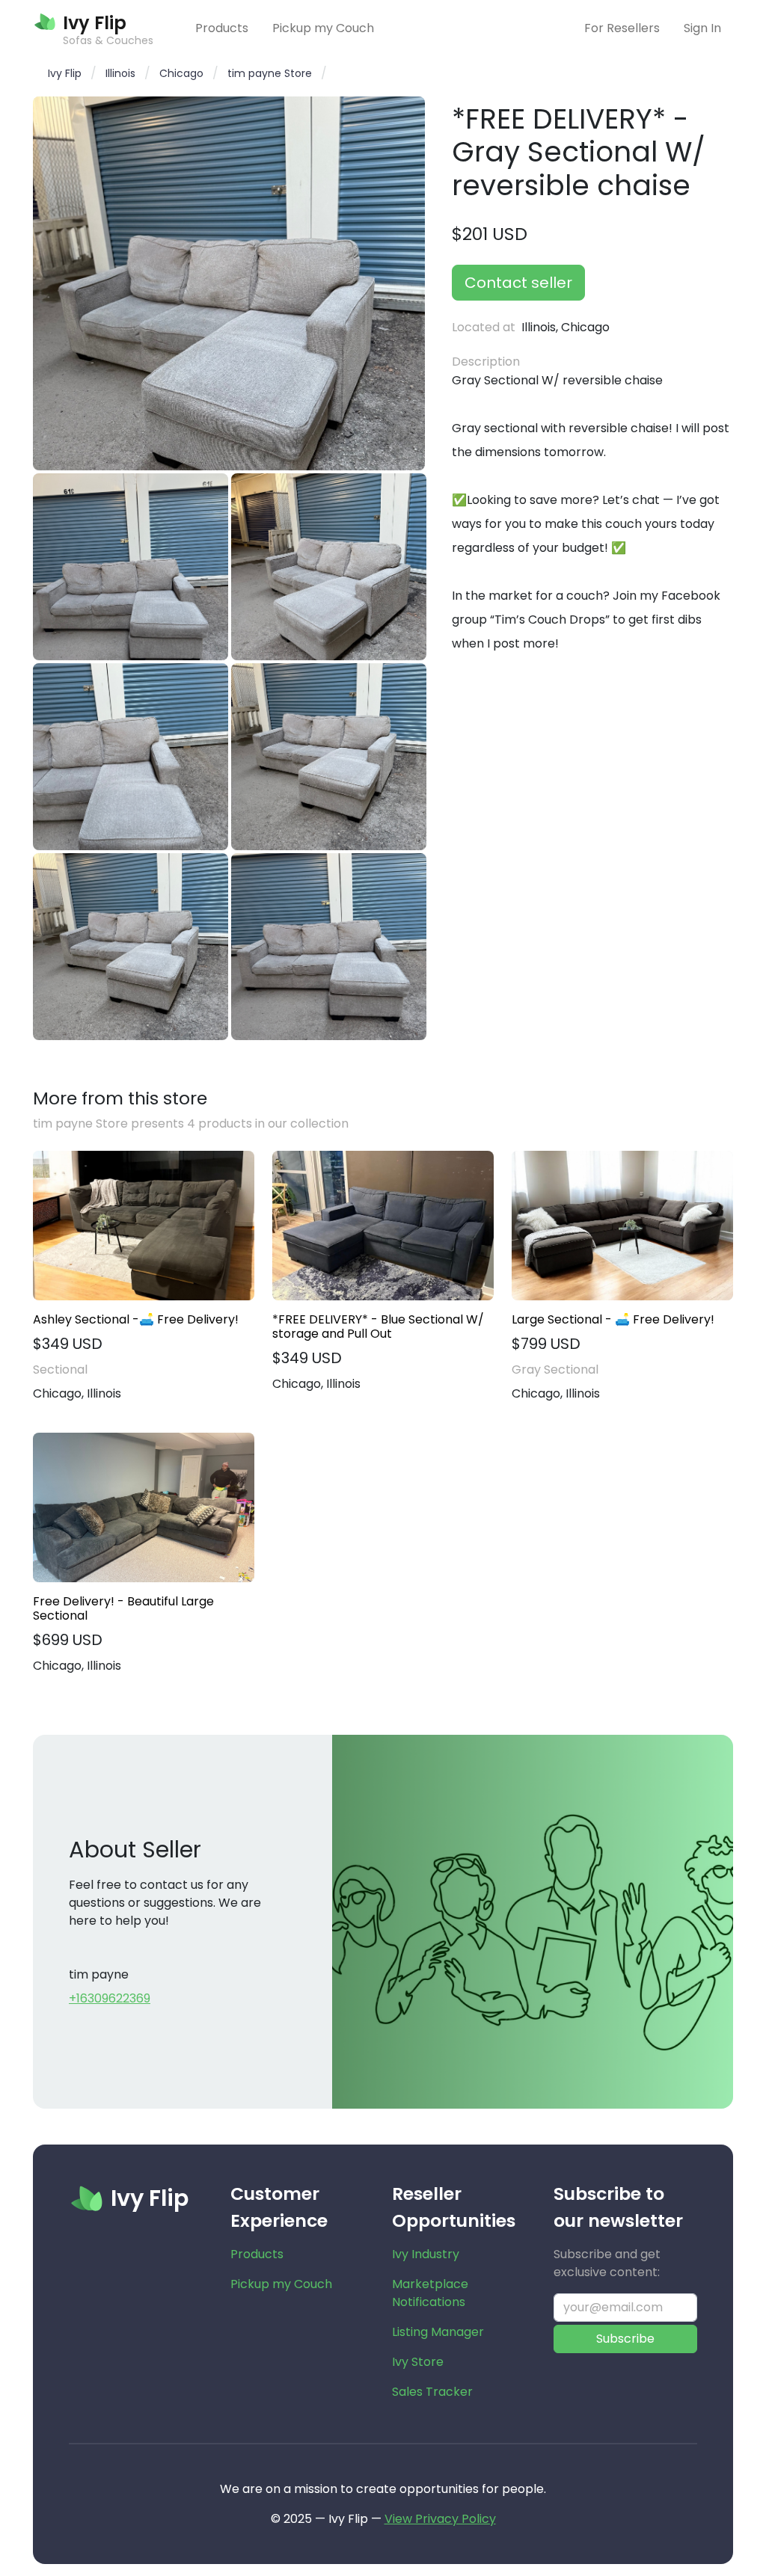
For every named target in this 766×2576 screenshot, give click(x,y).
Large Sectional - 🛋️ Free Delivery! (613, 1319)
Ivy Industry (426, 2254)
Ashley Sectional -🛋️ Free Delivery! (136, 1319)
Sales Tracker (432, 2392)
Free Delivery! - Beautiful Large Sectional (123, 1608)
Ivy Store (418, 2362)
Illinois (120, 73)
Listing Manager (438, 2332)
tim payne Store (270, 73)
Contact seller (518, 283)
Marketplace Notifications (430, 2293)
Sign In (702, 28)
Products (222, 28)
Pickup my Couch (323, 28)
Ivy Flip (65, 73)
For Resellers (622, 28)
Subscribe (625, 2339)
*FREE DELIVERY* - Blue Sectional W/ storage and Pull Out (378, 1327)
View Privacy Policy (440, 2519)
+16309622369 (110, 1998)
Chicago (181, 73)
